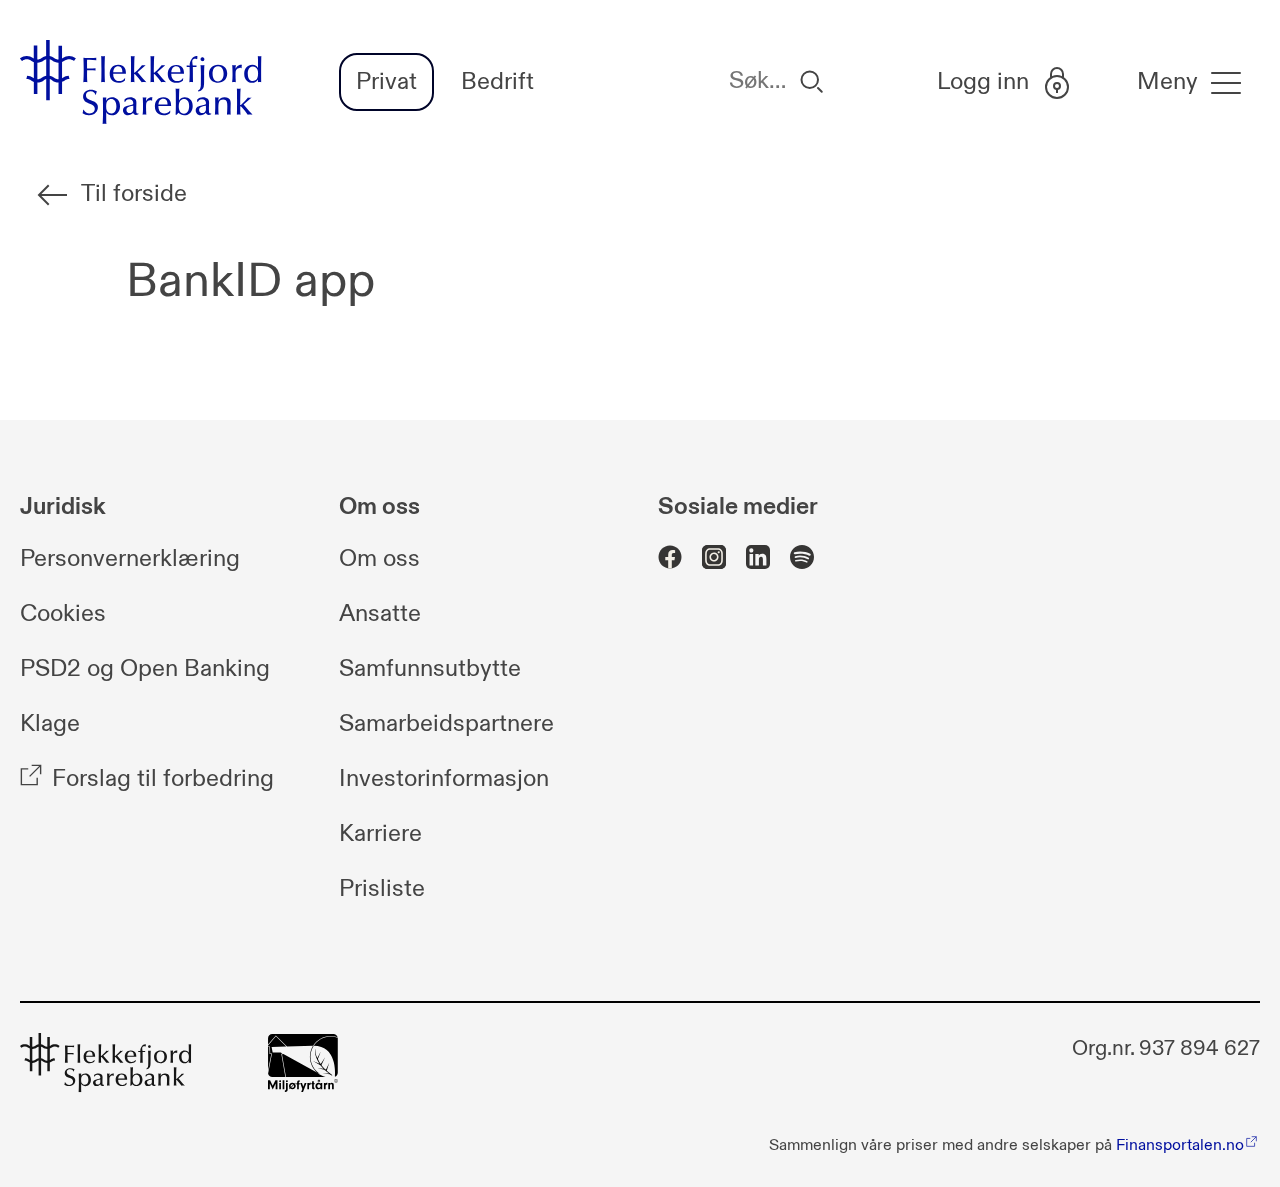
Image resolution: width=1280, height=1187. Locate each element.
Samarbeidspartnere (446, 724)
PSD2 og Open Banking (145, 669)
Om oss (379, 559)
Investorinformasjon (444, 779)
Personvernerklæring (130, 559)
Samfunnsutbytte (430, 669)
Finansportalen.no (1180, 1145)
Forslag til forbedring (163, 779)
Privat (386, 82)
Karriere (380, 834)
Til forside (134, 194)
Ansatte (380, 614)
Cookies (63, 614)
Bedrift (497, 82)
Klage (50, 724)
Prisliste (382, 889)
